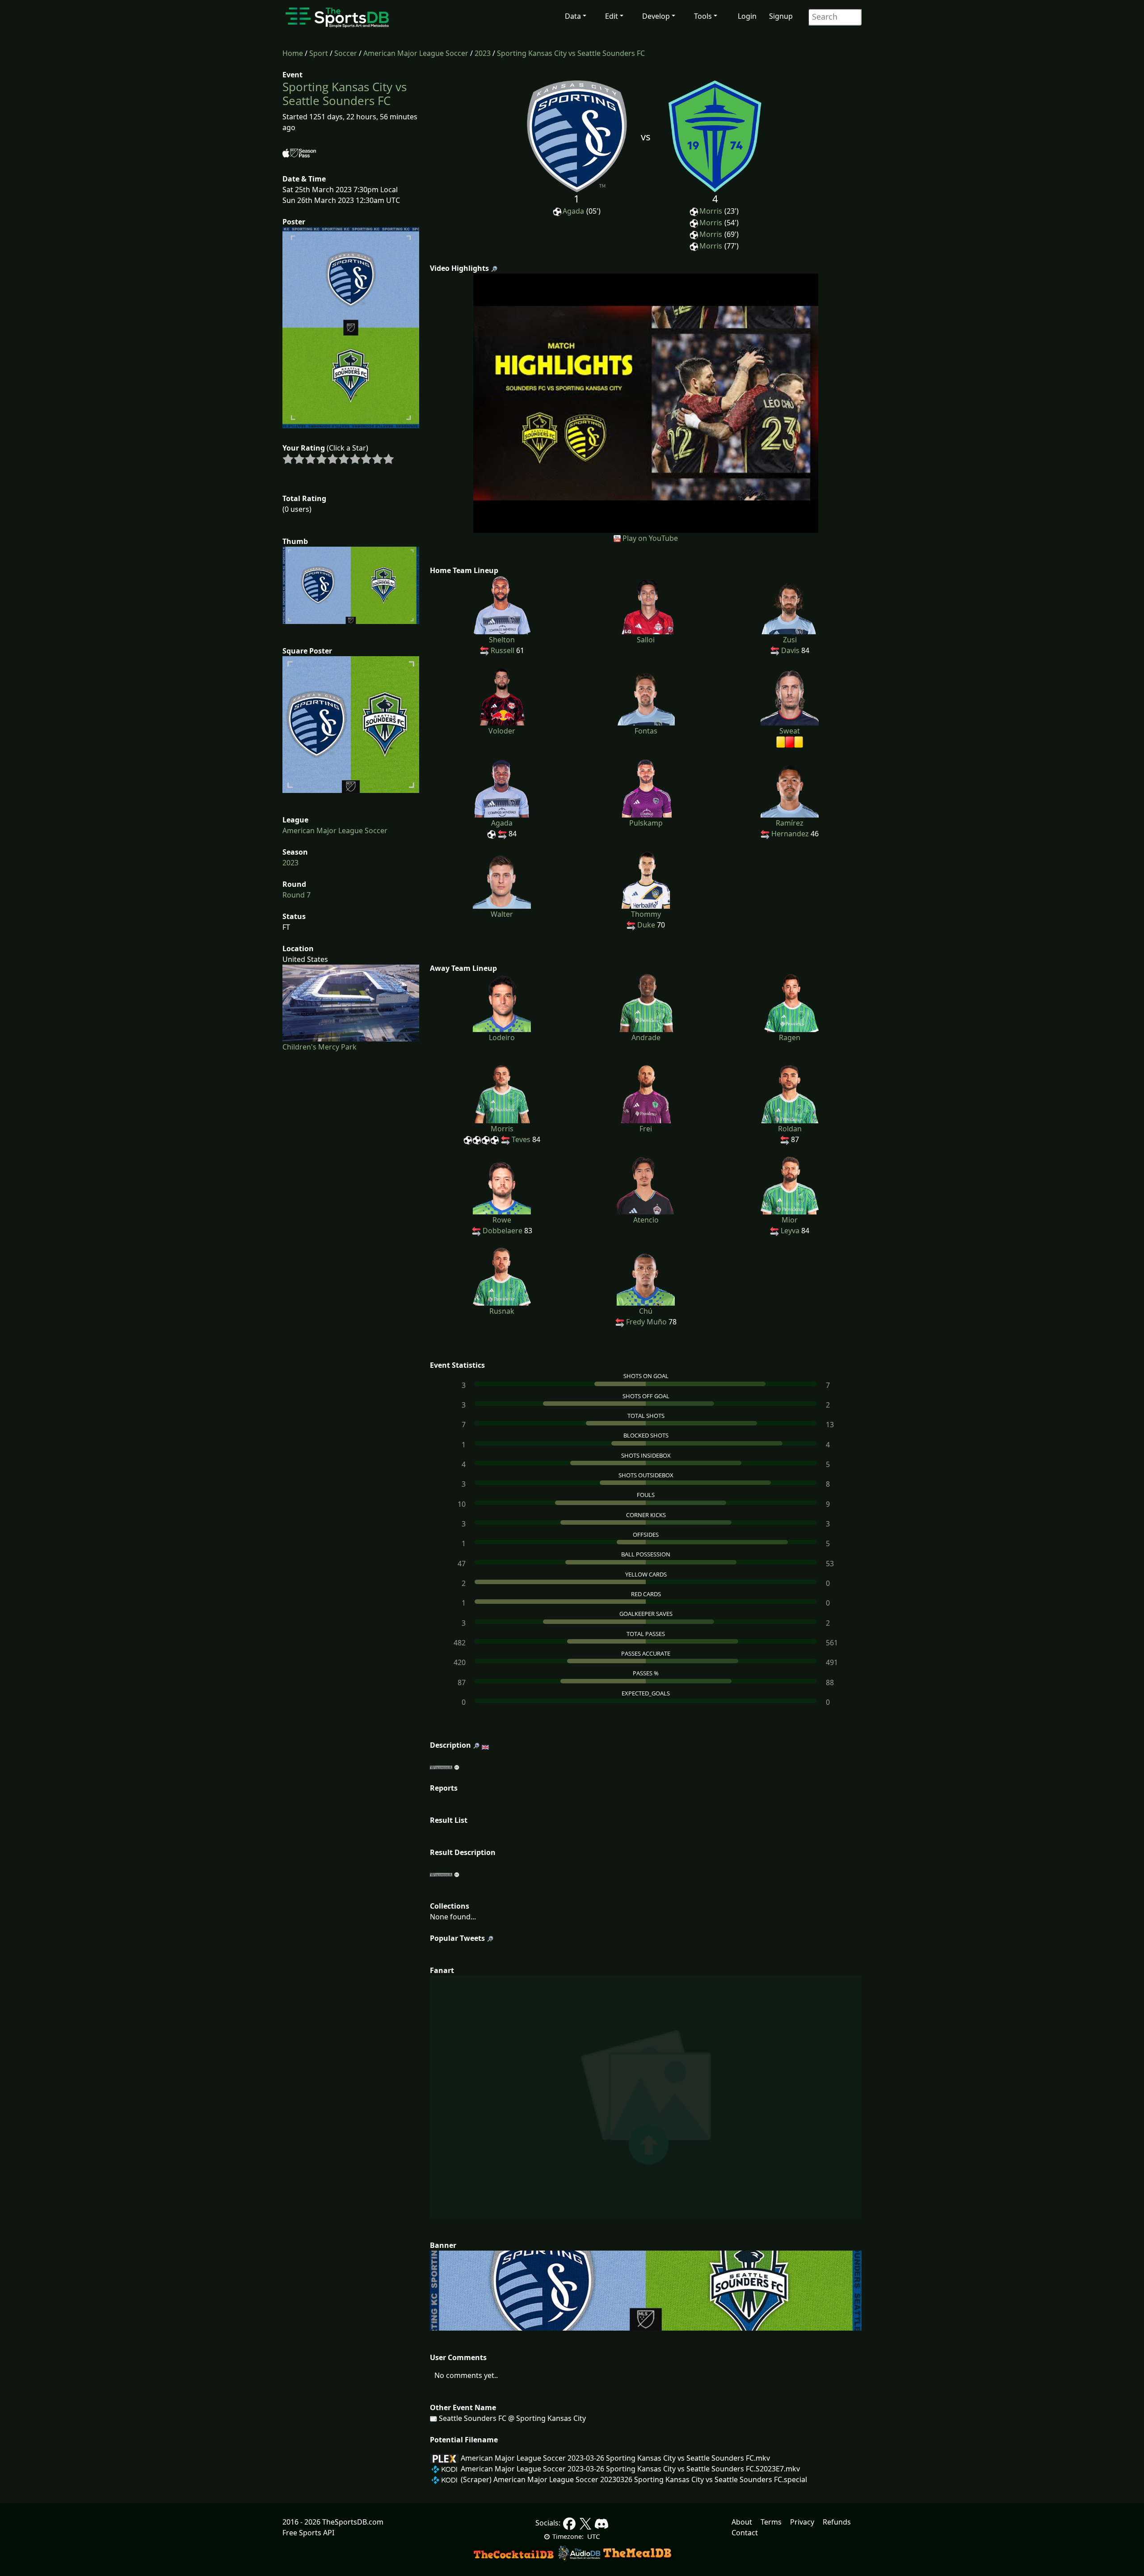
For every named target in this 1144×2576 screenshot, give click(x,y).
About (742, 2522)
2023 (483, 53)
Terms (771, 2522)
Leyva (790, 1231)
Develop (656, 16)
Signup (781, 16)
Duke (646, 925)
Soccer (346, 53)
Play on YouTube (650, 538)
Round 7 (297, 895)
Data (573, 16)
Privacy (802, 2522)
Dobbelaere (503, 1231)
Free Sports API (308, 2533)
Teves (521, 1139)
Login (747, 16)
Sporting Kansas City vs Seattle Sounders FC (571, 53)
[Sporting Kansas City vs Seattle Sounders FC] (646, 402)
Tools (703, 16)
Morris (711, 211)
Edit (612, 16)
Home (293, 53)
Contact (745, 2533)
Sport (319, 53)
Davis (790, 650)
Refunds (837, 2522)
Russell (503, 650)
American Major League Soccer (416, 53)
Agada (573, 211)
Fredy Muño (646, 1322)
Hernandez (790, 834)
